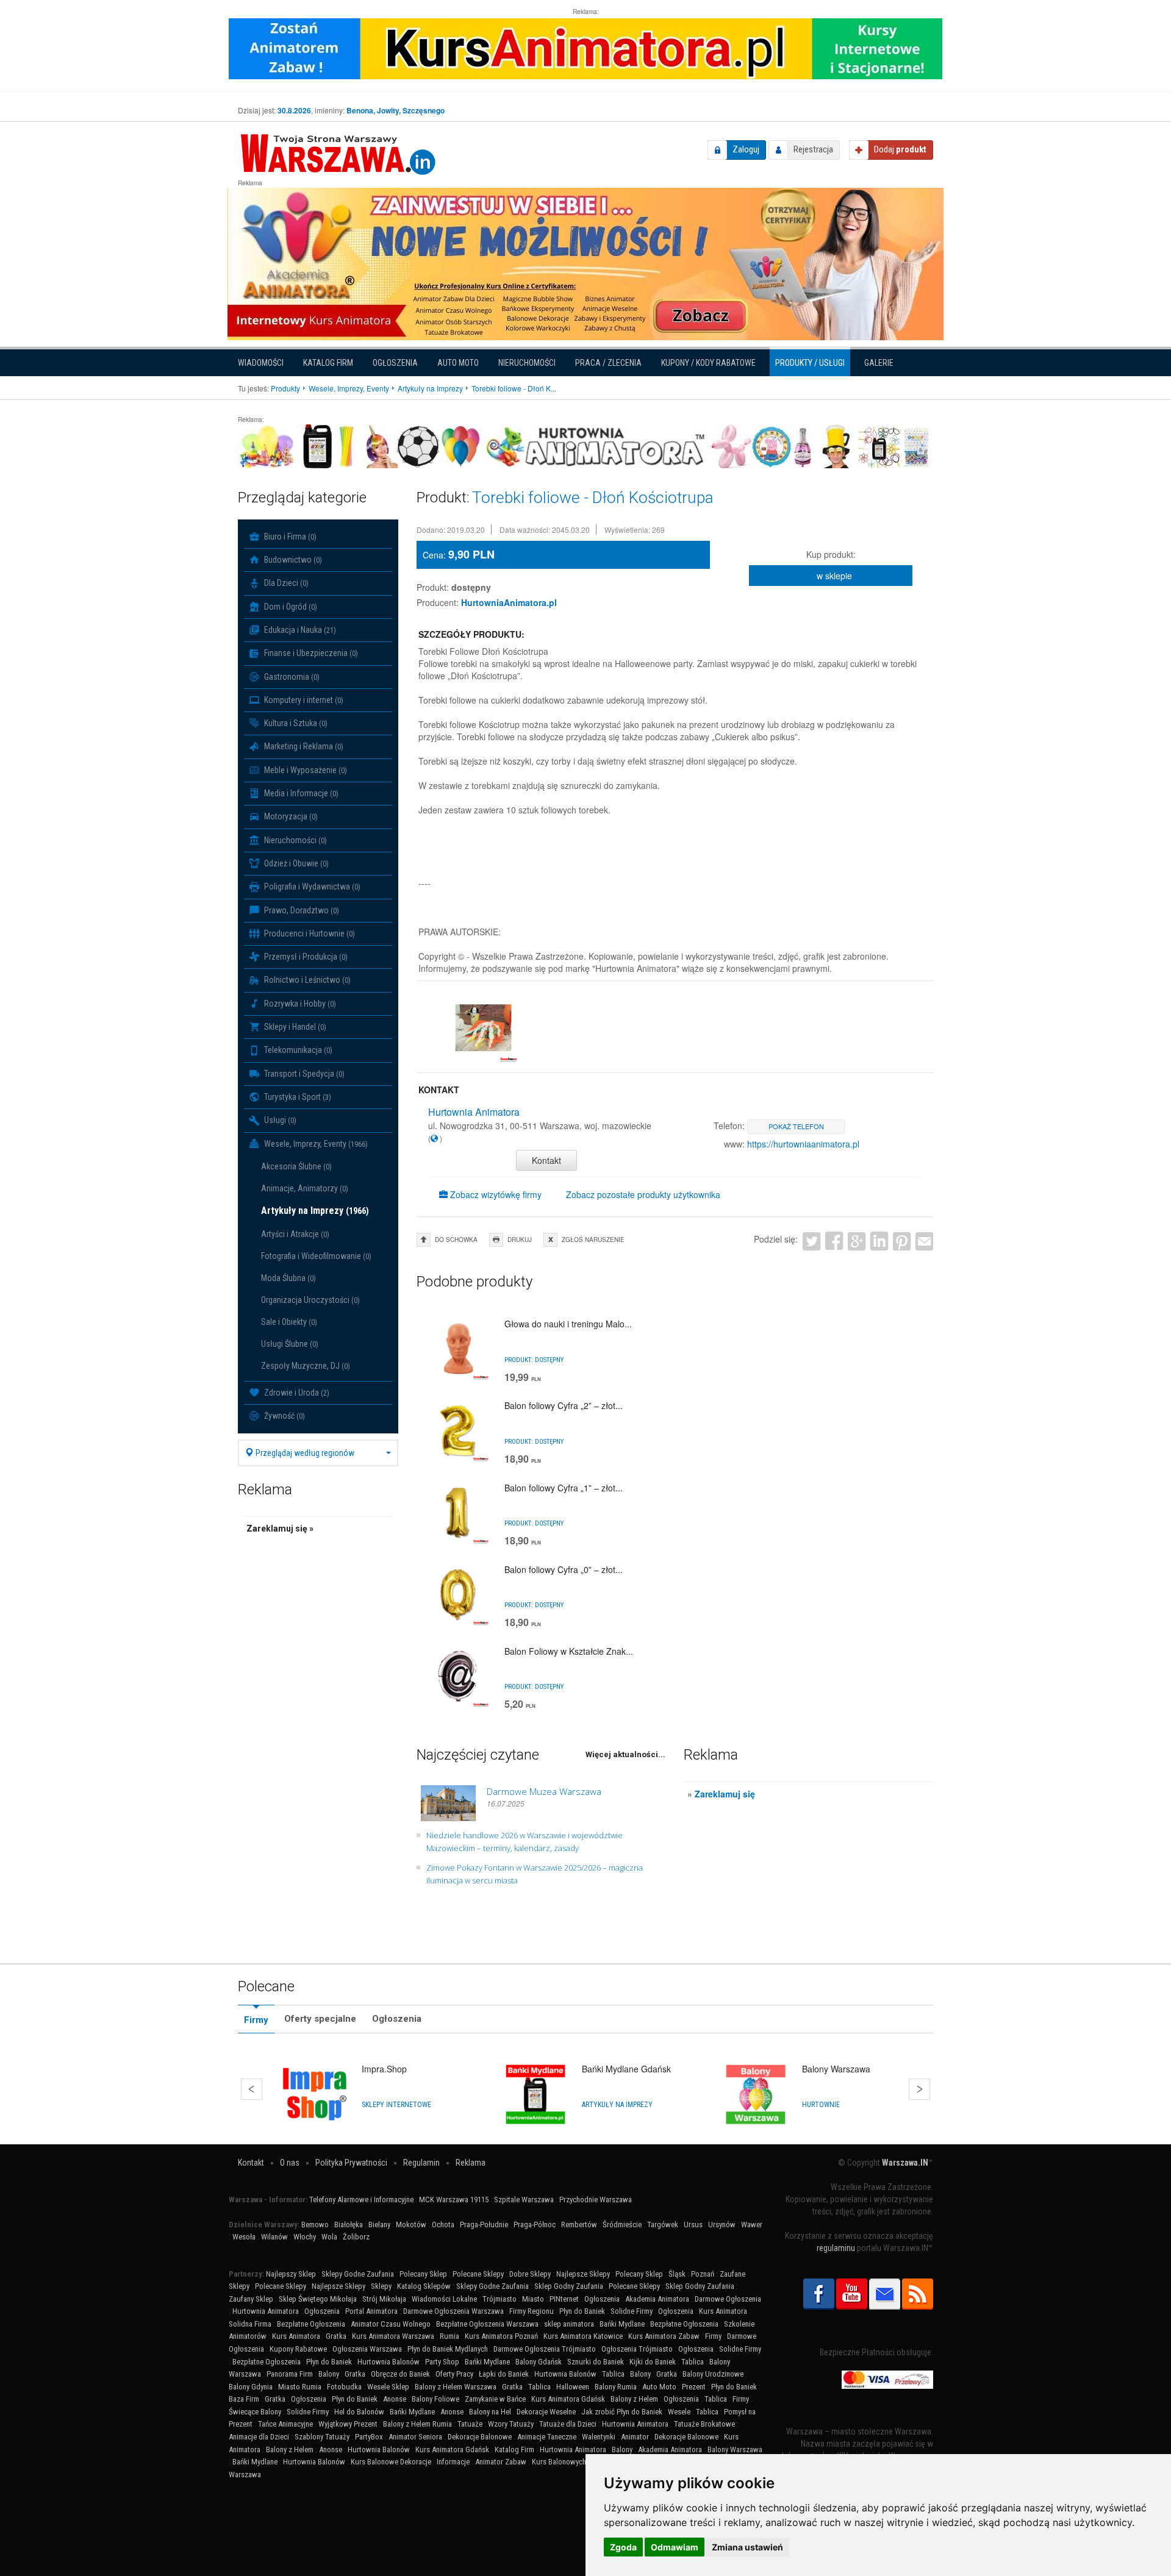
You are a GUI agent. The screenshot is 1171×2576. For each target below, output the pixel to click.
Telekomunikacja (297, 1050)
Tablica (693, 2362)
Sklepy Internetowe (396, 2105)
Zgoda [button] (623, 2547)
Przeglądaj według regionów (304, 1453)
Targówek (663, 2225)
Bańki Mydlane (622, 2324)
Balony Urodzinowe (713, 2374)
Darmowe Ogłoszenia (728, 2299)
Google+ (857, 1240)
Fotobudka (344, 2387)
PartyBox (369, 2437)
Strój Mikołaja (384, 2299)
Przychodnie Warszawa (596, 2200)
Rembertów (579, 2225)
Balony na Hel (490, 2412)
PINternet (564, 2299)
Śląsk (677, 2274)
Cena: (434, 555)
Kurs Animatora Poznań (501, 2336)
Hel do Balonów (359, 2412)
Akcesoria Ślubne (296, 1166)
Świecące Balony (255, 2412)
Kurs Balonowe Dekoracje (391, 2462)
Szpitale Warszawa (524, 2200)
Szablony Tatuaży (322, 2437)
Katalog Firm (328, 363)
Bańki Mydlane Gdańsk (626, 2069)
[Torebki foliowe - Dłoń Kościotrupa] (484, 1028)
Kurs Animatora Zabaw (664, 2336)
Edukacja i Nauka (299, 630)
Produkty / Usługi (810, 363)
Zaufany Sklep (251, 2299)
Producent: (438, 602)
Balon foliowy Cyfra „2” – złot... (564, 1405)
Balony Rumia (616, 2387)
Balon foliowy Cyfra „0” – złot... (564, 1569)
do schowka (456, 1240)
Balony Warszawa (836, 2069)
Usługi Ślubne (290, 1344)
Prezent (694, 2387)
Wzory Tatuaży (511, 2424)
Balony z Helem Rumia (417, 2424)
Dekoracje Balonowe (480, 2437)
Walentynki (599, 2437)
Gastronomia (291, 677)
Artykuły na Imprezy (315, 1211)
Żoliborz (356, 2237)
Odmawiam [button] (675, 2547)
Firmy (256, 2020)
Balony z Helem (634, 2399)
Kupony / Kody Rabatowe (708, 363)
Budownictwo (292, 560)
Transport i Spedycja (303, 1074)
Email (924, 1240)
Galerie (879, 363)
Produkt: (433, 587)
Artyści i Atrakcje (295, 1234)
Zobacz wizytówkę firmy (495, 1194)
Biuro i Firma (289, 537)
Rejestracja (813, 149)
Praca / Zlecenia (608, 363)
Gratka (336, 2336)
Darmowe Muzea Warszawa (544, 1791)
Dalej (919, 2089)
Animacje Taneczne (547, 2437)
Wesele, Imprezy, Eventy (315, 1144)
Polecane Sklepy (478, 2274)
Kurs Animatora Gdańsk (568, 2399)
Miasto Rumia (300, 2387)
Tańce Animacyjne (285, 2424)
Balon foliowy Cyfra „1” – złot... (564, 1488)
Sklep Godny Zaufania (569, 2286)
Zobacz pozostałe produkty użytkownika (643, 1194)
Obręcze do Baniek (400, 2374)
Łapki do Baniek (504, 2374)
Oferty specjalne (320, 2019)
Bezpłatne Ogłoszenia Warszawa (487, 2324)
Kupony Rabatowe (298, 2349)
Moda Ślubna (288, 1278)
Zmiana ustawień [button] (747, 2547)
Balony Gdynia (251, 2387)
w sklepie (834, 576)
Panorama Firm (290, 2374)
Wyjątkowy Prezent (348, 2424)
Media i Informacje (300, 793)
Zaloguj (746, 149)
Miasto (533, 2299)
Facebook (834, 1240)
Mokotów (411, 2225)
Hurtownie (821, 2105)
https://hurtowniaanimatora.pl (803, 1144)
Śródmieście (622, 2225)
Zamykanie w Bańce (495, 2399)
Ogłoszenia (395, 363)
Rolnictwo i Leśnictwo (306, 980)
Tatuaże (470, 2424)
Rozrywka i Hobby (299, 1004)
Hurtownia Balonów (389, 2362)
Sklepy (381, 2286)
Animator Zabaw (501, 2462)
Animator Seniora (415, 2437)
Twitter (811, 1240)
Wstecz (252, 2089)
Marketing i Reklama (303, 746)
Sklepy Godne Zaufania (358, 2274)
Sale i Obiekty (289, 1322)
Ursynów (722, 2225)
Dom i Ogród (290, 607)
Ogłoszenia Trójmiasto (637, 2349)
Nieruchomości (527, 363)
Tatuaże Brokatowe (704, 2424)
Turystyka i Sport (297, 1097)
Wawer (752, 2225)
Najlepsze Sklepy (583, 2274)
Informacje (453, 2462)
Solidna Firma (250, 2324)
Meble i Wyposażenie (305, 770)
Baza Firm (244, 2399)
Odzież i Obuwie (295, 863)
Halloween (573, 2387)
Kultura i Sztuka (295, 723)
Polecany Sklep (423, 2274)
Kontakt (546, 1160)
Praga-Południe (484, 2225)
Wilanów (274, 2237)
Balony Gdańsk (539, 2362)
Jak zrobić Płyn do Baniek (622, 2412)
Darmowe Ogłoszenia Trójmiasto (545, 2349)
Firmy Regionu (532, 2311)
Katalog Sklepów (424, 2286)
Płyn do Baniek (582, 2311)
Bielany (379, 2225)
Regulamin (421, 2163)
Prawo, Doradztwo (301, 910)
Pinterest (902, 1240)
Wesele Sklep (388, 2387)
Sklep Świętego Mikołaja (318, 2299)
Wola (329, 2237)
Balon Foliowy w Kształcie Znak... (569, 1651)
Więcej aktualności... (625, 1754)
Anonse (395, 2399)
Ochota (443, 2225)
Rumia (449, 2336)
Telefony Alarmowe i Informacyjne (361, 2200)
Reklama (471, 2163)
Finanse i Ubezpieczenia (310, 653)
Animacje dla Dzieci (259, 2437)
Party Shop (442, 2362)
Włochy (305, 2237)
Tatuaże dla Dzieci (568, 2424)
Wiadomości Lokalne (444, 2299)
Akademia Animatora (657, 2299)
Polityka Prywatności (351, 2163)
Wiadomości (261, 363)
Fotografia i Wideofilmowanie (316, 1256)
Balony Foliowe (435, 2399)
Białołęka (349, 2225)
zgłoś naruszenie (593, 1240)
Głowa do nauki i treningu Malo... (568, 1324)
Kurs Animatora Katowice (583, 2336)
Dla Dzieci (285, 583)
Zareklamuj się (725, 1794)
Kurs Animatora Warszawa (393, 2336)
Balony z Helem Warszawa (456, 2387)
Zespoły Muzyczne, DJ (306, 1366)
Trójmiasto (500, 2299)
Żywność (284, 1416)
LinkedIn (879, 1240)
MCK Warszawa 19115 (454, 2200)
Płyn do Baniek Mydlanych (448, 2349)
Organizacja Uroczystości (310, 1300)
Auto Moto (458, 363)
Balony (329, 2374)
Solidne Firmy (632, 2311)
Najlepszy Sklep (291, 2274)
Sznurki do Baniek (596, 2362)
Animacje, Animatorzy (305, 1188)
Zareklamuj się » (280, 1529)
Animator (635, 2437)
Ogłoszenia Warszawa (367, 2349)
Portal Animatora (371, 2311)
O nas (290, 2163)
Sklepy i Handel (294, 1027)
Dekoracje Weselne (546, 2412)
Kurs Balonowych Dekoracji (575, 2462)
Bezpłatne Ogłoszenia (311, 2324)
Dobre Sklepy (530, 2274)
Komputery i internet (303, 700)
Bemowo (315, 2225)
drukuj (520, 1240)
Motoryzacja (290, 816)
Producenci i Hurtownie (309, 933)
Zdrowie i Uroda (296, 1393)
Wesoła (244, 2237)
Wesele (679, 2412)
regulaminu (836, 2248)
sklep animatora (569, 2324)
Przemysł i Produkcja (305, 957)
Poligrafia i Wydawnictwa (311, 887)
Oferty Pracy (454, 2374)
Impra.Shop (384, 2069)
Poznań (703, 2274)
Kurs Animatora (723, 2311)
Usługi (279, 1120)
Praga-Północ (535, 2225)
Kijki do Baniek (653, 2362)
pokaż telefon (796, 1126)
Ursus (693, 2225)
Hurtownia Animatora (266, 2311)
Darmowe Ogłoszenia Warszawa (453, 2311)
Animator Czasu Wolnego (391, 2324)
